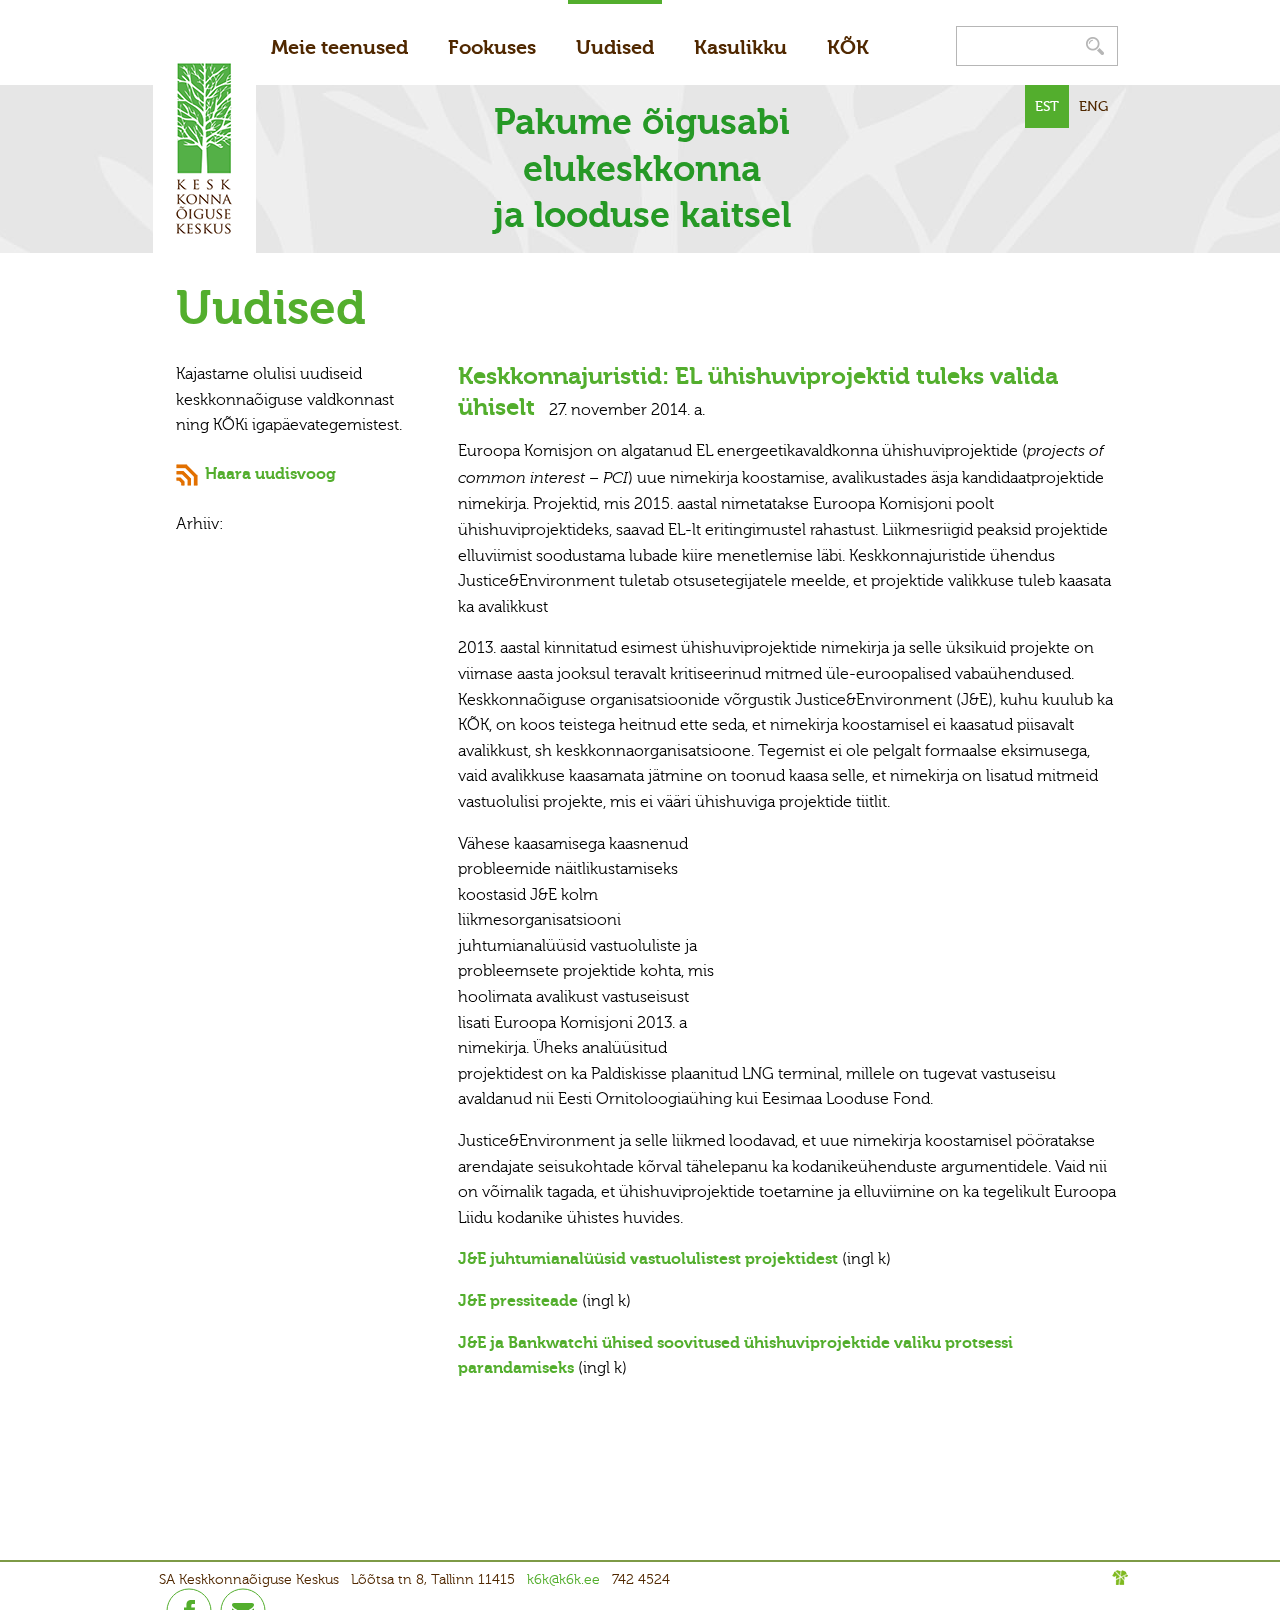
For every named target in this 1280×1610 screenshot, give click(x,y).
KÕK (848, 47)
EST (1047, 106)
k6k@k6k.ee (563, 1579)
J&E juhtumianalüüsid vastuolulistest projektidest (648, 1259)
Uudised (615, 47)
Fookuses (492, 47)
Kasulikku (740, 47)
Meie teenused (339, 47)
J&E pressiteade (518, 1301)
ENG (1093, 106)
